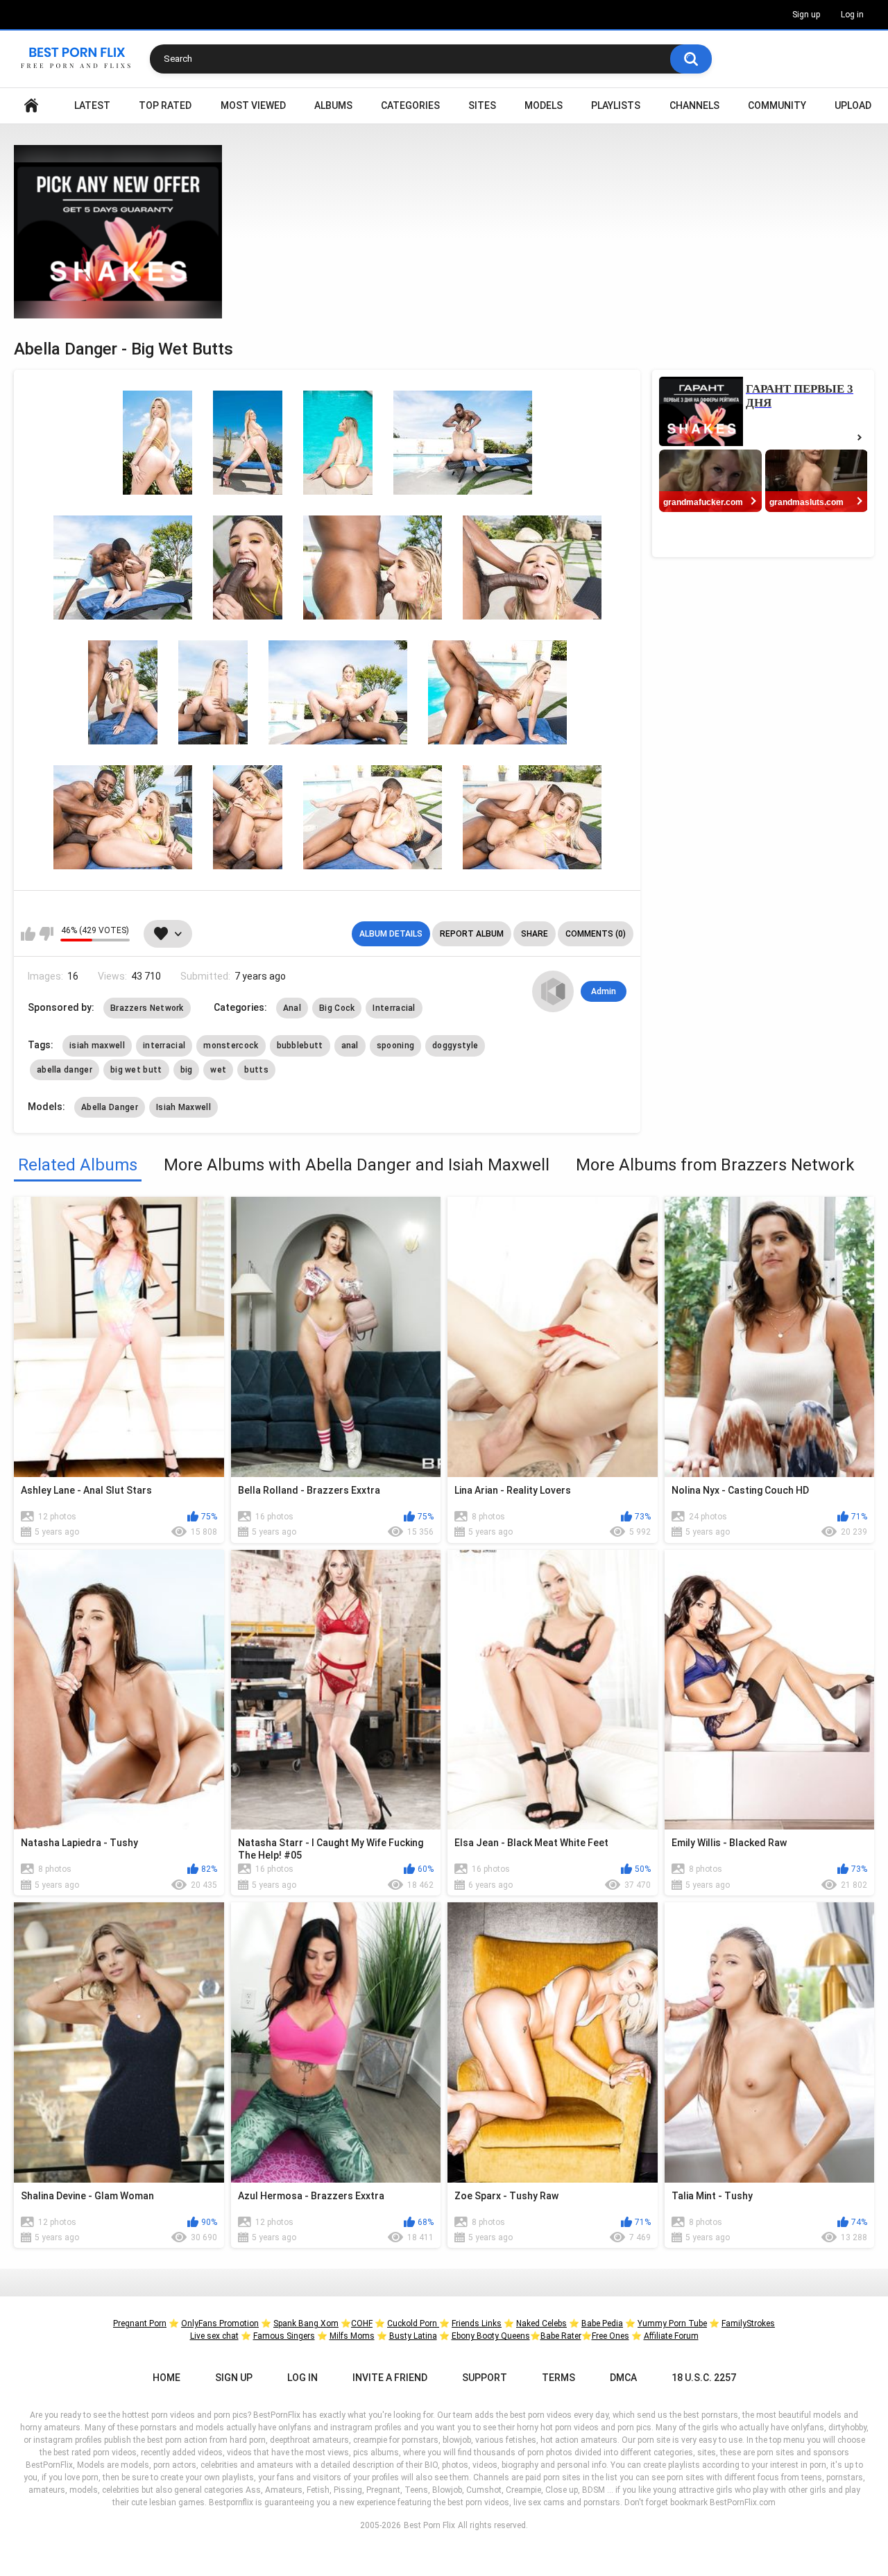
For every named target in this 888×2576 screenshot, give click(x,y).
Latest (92, 105)
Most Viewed (253, 105)
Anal (292, 1008)
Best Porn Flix (429, 2525)
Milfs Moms (352, 2336)
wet (218, 1070)
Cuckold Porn (413, 2323)
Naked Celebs (541, 2323)
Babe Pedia (602, 2323)
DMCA (623, 2378)
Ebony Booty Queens (491, 2336)
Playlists (616, 105)
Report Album (472, 934)
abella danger (65, 1070)
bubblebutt (300, 1046)
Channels (694, 105)
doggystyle (455, 1046)
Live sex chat (214, 2336)
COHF (362, 2323)
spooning (395, 1046)
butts (256, 1070)
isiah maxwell (97, 1046)
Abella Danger (110, 1107)
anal (350, 1046)
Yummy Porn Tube (672, 2323)
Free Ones (610, 2336)
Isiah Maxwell (183, 1107)
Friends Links (477, 2323)
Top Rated (165, 105)
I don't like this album (46, 934)
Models (544, 105)
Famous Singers (284, 2336)
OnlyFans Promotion (220, 2323)
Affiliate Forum (671, 2336)
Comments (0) (596, 934)
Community (777, 105)
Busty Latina (413, 2336)
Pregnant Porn (140, 2323)
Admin (604, 991)
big (187, 1070)
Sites (482, 105)
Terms (558, 2378)
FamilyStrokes (748, 2323)
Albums (333, 105)
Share (535, 934)
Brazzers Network (147, 1008)
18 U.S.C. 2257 (704, 2378)
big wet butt (136, 1070)
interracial (164, 1046)
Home (31, 106)
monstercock (231, 1046)
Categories (410, 105)
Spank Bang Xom (306, 2323)
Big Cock (337, 1008)
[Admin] (553, 991)
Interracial (394, 1008)
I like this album (28, 934)
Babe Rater (561, 2336)
